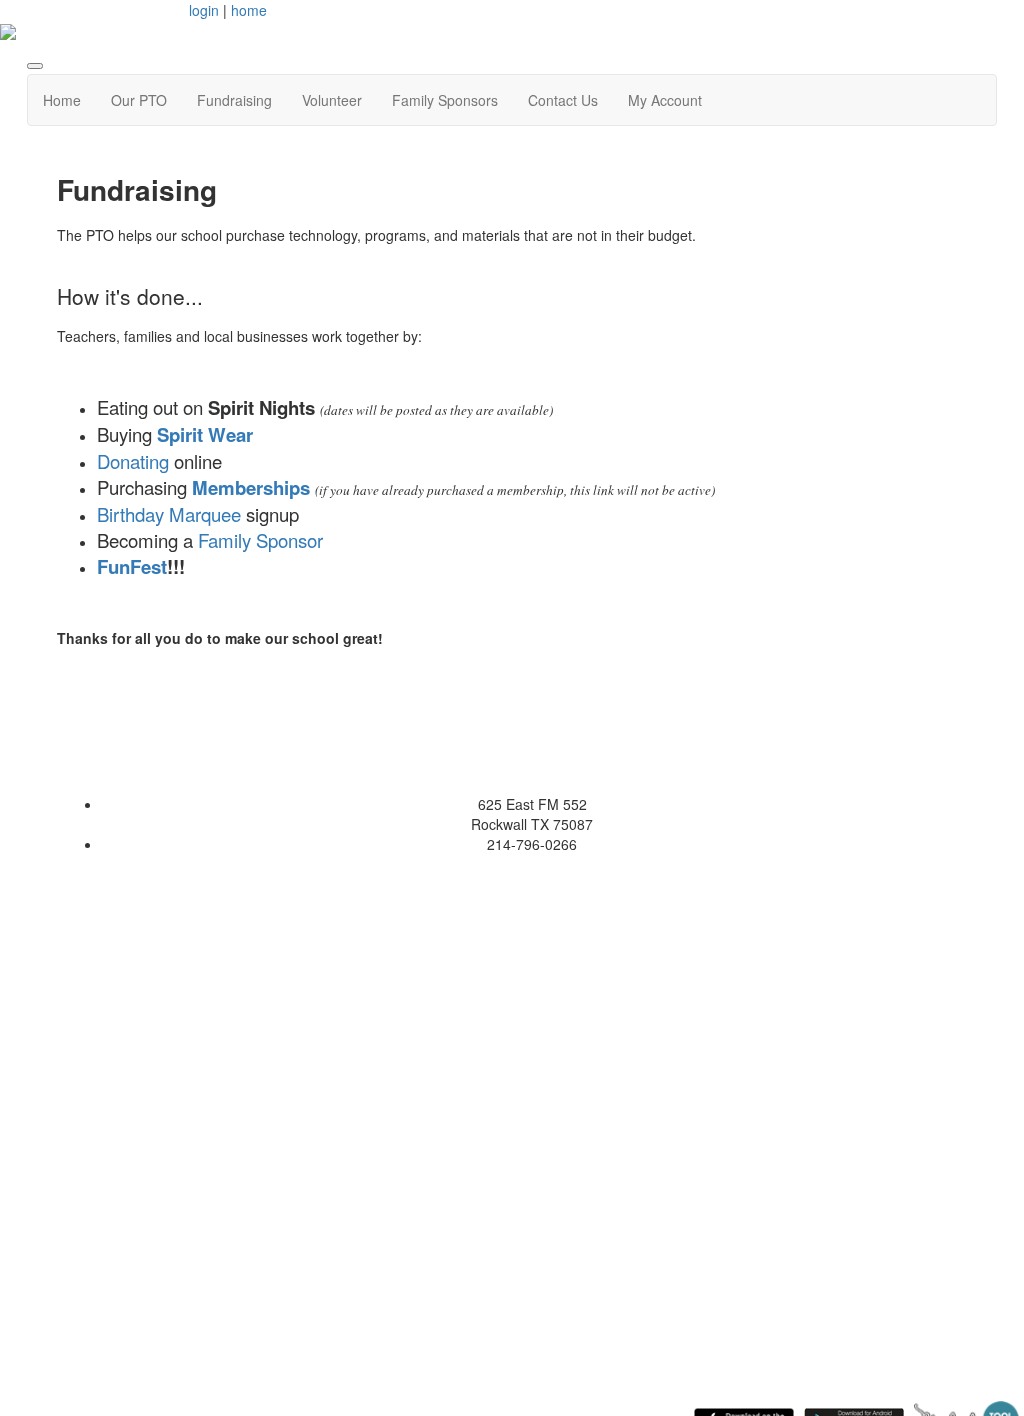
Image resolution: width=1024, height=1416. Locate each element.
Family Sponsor (263, 540)
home (249, 10)
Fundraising (234, 100)
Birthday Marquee (169, 514)
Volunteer (332, 100)
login (204, 10)
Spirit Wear (205, 434)
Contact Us (563, 100)
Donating (133, 461)
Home (62, 100)
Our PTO (139, 100)
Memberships (251, 487)
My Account (665, 100)
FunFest (132, 566)
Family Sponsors (445, 100)
